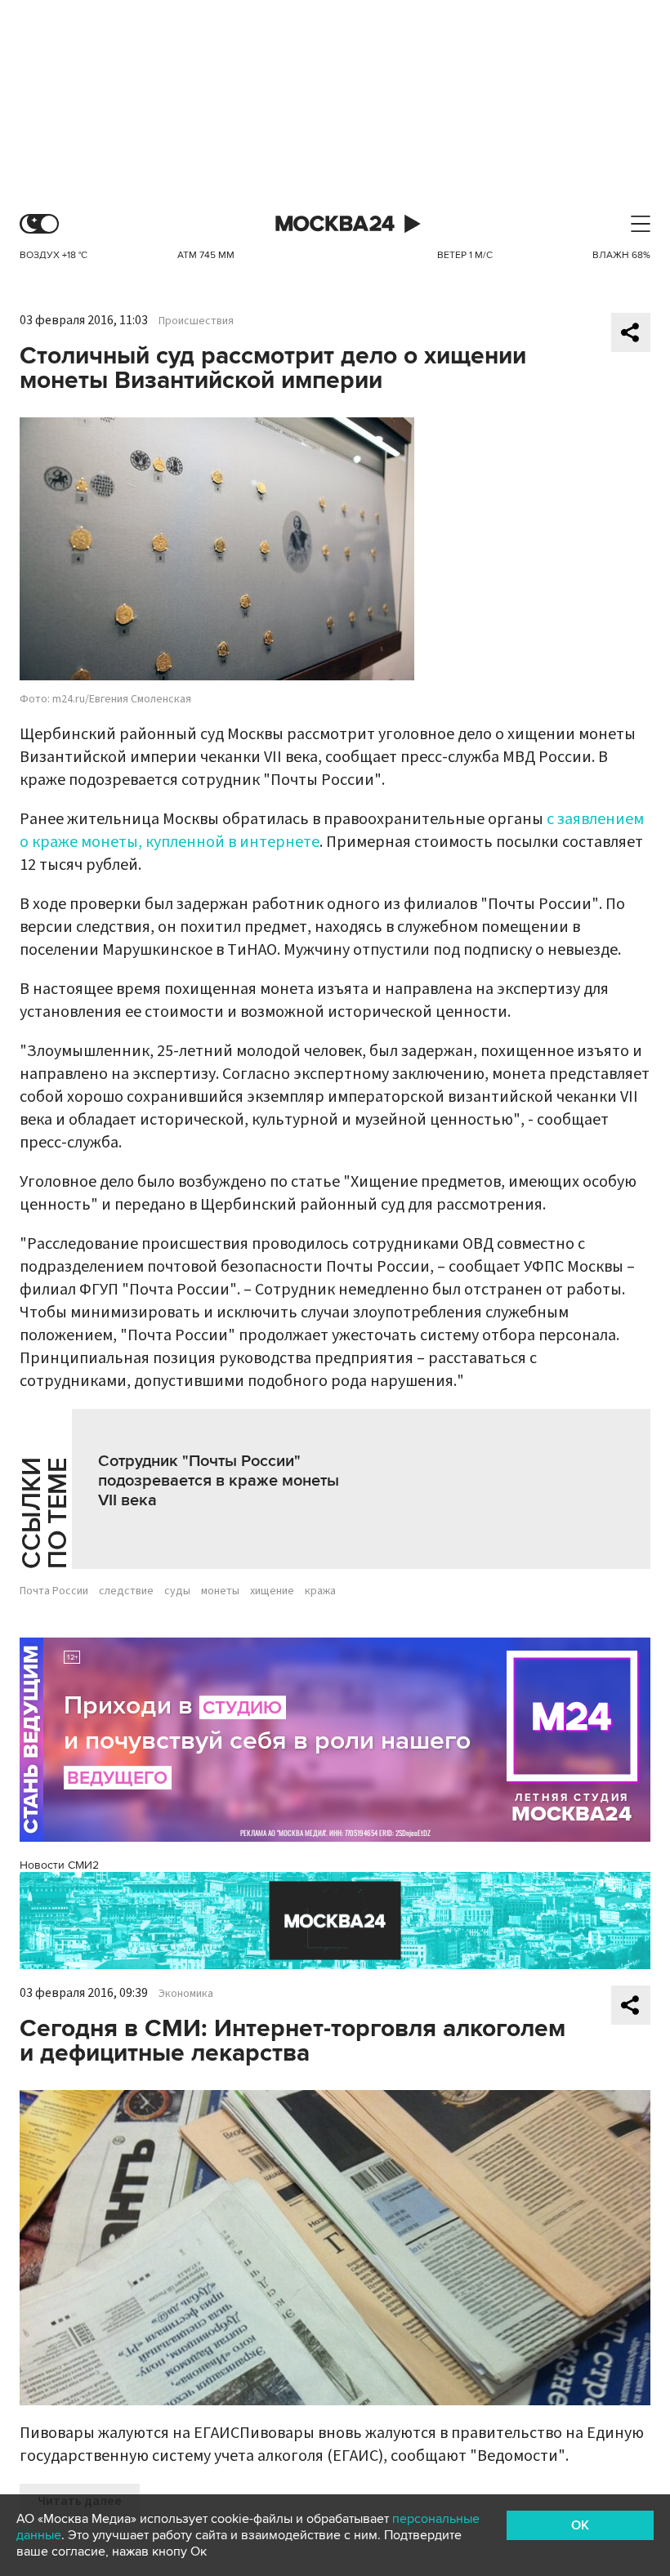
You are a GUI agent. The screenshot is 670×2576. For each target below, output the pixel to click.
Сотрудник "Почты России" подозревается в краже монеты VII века (219, 1481)
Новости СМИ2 (59, 1865)
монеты (220, 1591)
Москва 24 (335, 224)
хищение (272, 1591)
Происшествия (196, 321)
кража (320, 1591)
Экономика (186, 1994)
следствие (126, 1591)
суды (177, 1591)
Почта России (54, 1591)
